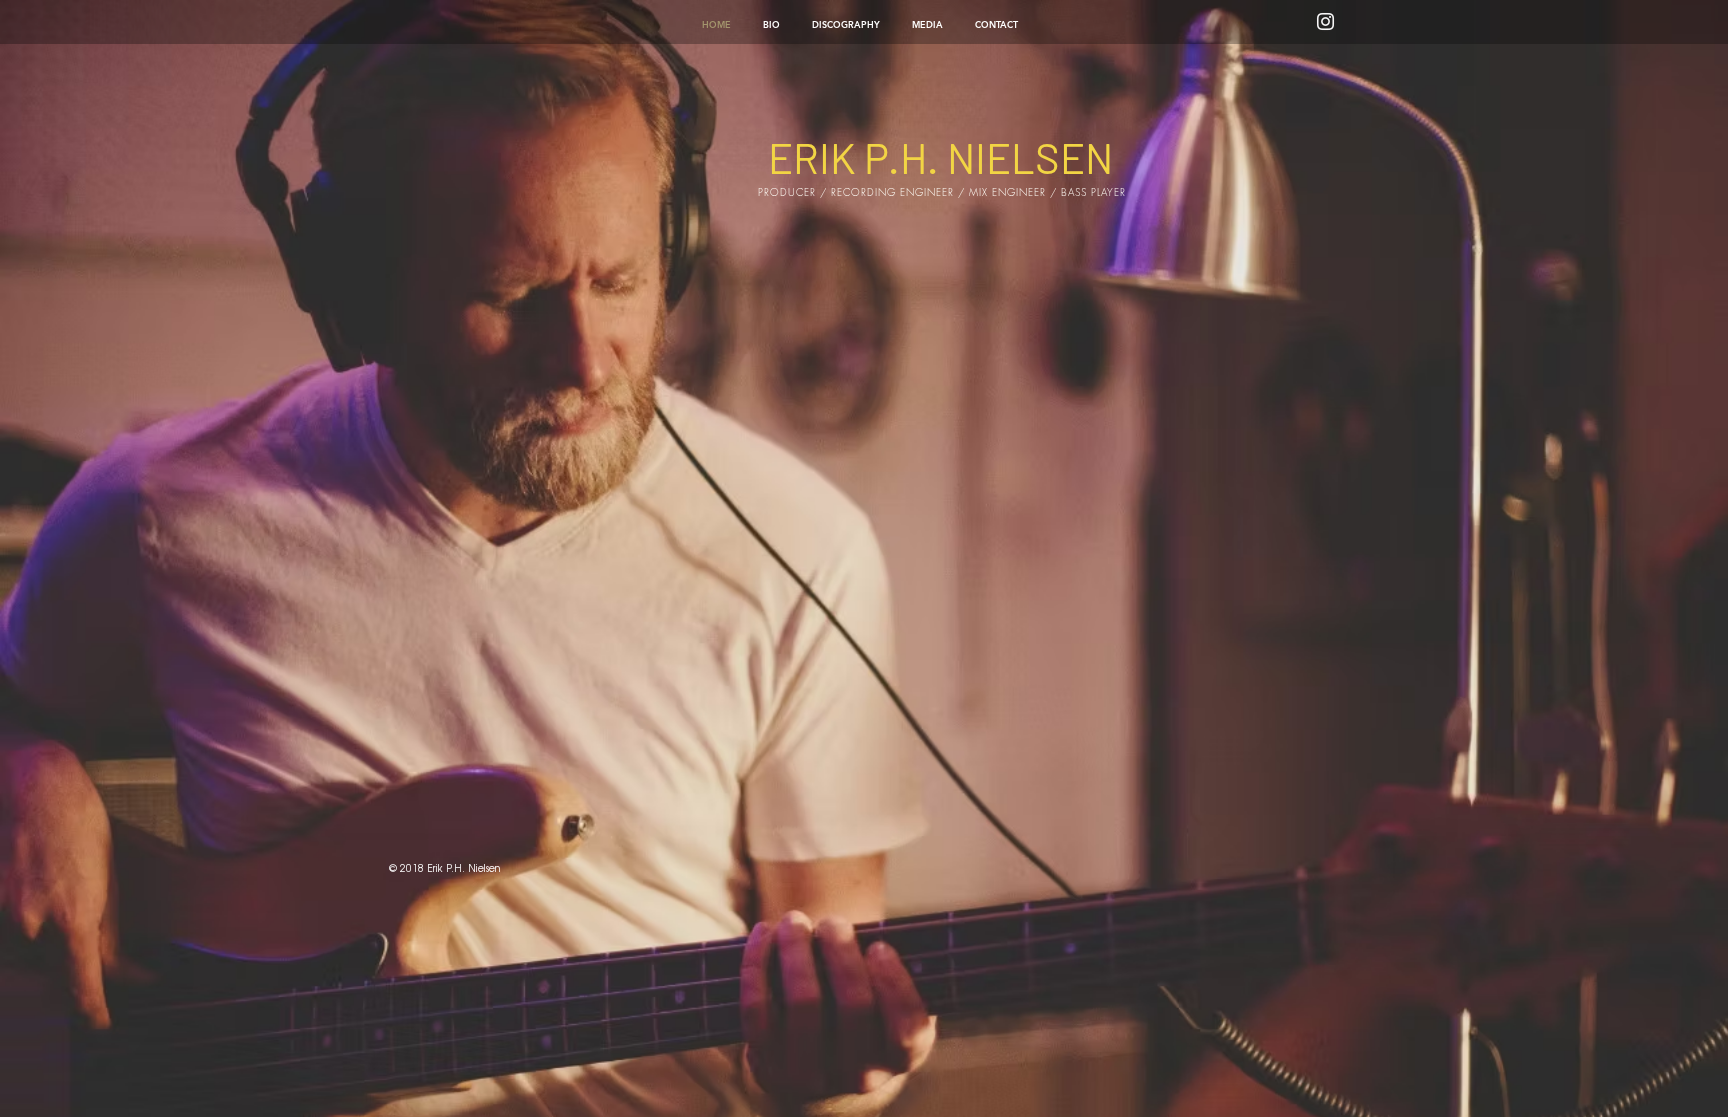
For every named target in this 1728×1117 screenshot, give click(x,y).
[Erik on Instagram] (1325, 21)
